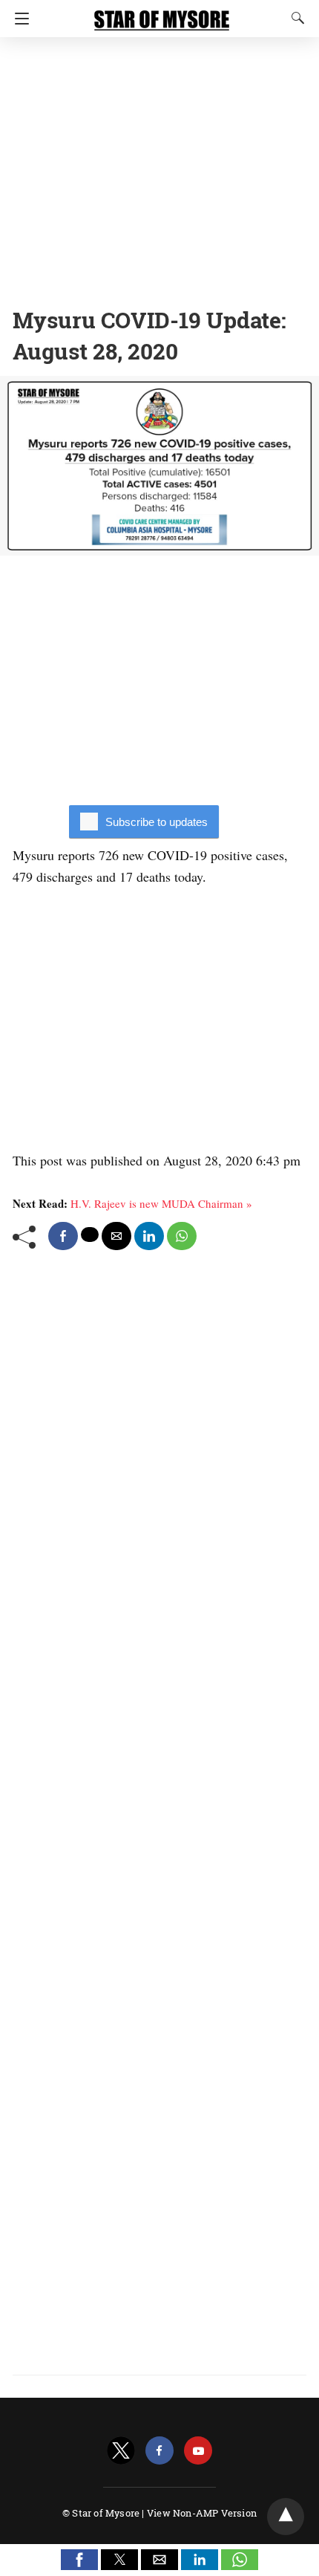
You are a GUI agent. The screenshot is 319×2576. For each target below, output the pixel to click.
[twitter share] (90, 1235)
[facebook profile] (159, 2451)
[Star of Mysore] (162, 13)
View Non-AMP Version (202, 2513)
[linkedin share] (149, 1236)
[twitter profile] (121, 2451)
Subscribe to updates (157, 822)
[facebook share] (63, 1236)
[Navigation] (18, 19)
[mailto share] (116, 1236)
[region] (159, 167)
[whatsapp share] (182, 1236)
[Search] (295, 18)
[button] (79, 2560)
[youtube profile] (198, 2451)
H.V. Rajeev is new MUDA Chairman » (161, 1203)
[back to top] (286, 2517)
